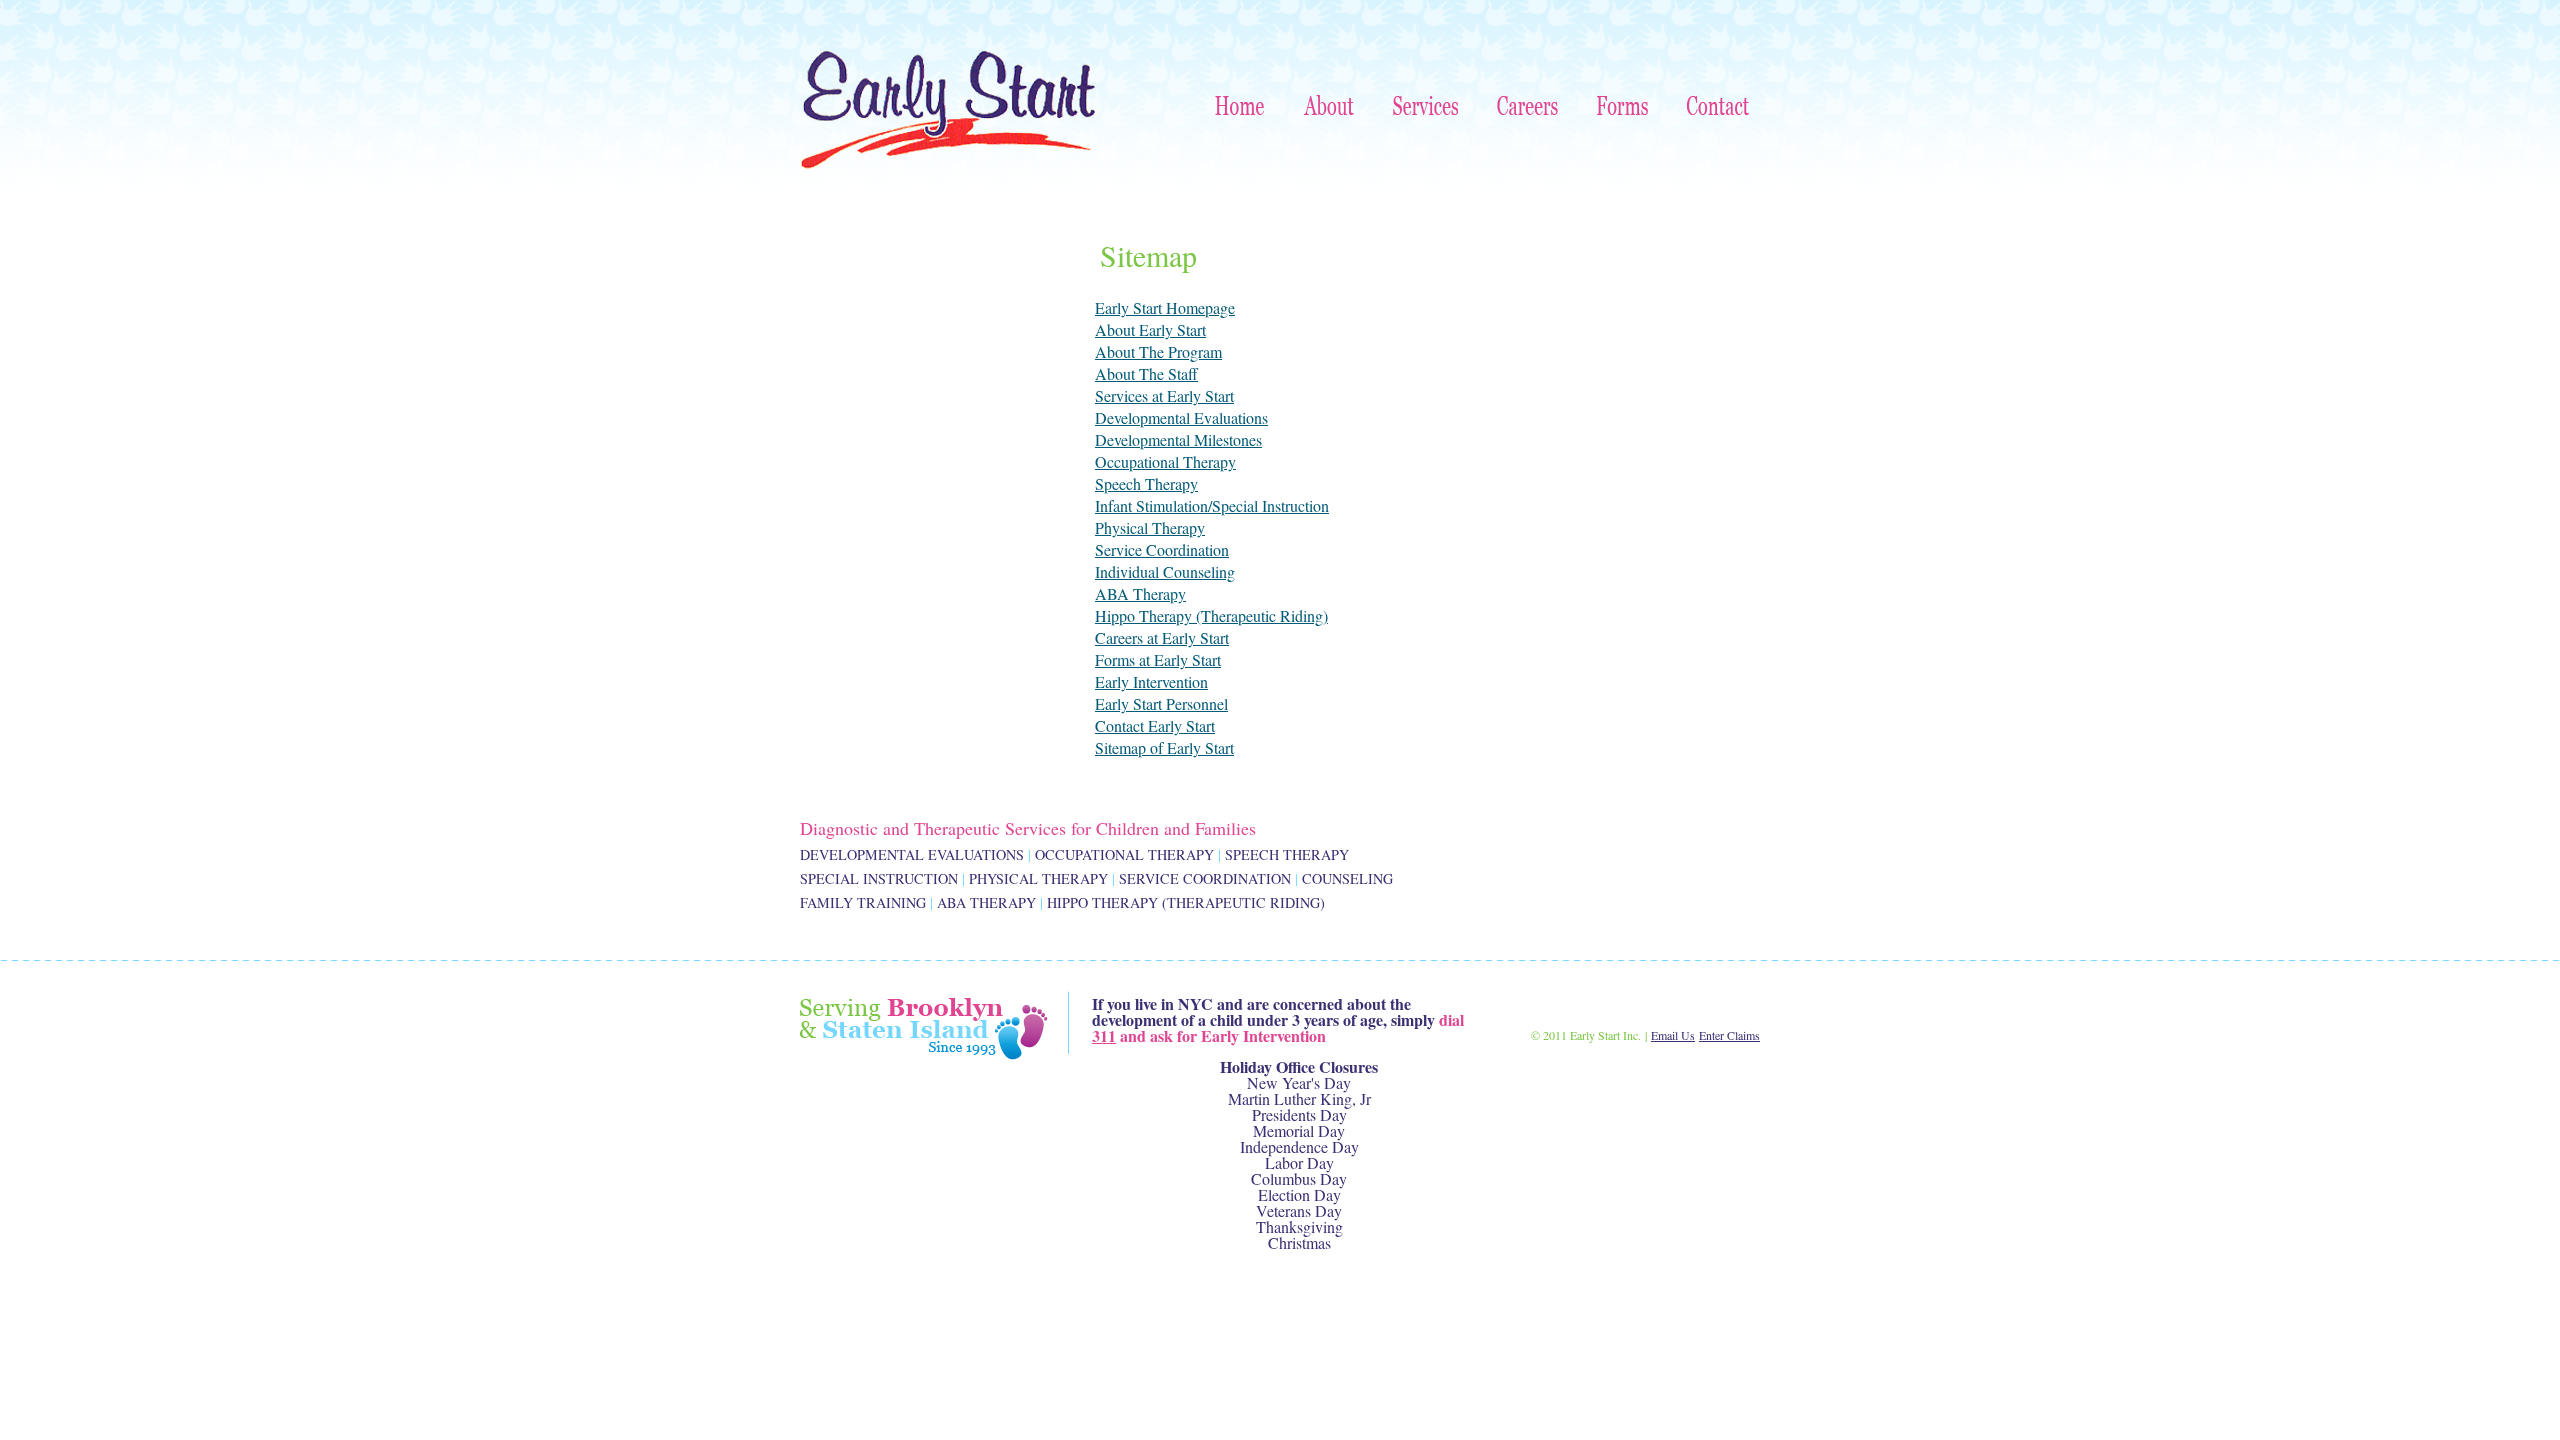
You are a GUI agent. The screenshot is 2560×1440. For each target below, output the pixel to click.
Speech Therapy (1146, 483)
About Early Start (1150, 329)
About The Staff (1146, 373)
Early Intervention (1151, 681)
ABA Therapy (1140, 593)
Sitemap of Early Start (1164, 747)
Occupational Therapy (1165, 461)
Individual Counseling (1165, 571)
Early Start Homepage (1165, 307)
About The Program (1158, 351)
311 (1104, 1035)
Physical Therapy (1150, 527)
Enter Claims (1729, 1035)
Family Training (863, 902)
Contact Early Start (1155, 725)
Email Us (1673, 1035)
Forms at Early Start (1158, 659)
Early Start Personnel (1161, 703)
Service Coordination (1162, 549)
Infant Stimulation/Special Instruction (1212, 505)
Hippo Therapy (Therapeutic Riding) (1211, 615)
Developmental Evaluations (1181, 417)
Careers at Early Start (1162, 637)
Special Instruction (879, 878)
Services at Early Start (1164, 395)
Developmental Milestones (1178, 439)
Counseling (1347, 878)
